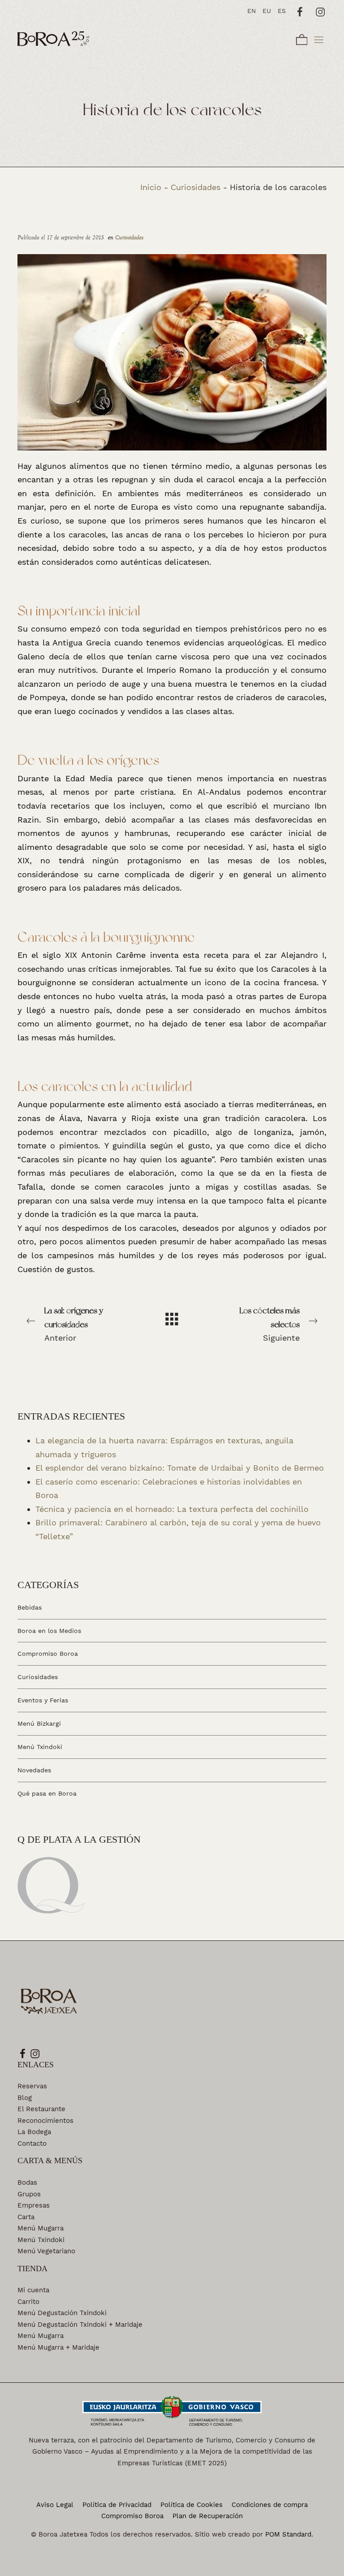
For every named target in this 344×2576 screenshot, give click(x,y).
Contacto (32, 2143)
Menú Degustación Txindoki (62, 2313)
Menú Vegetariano (46, 2251)
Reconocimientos (45, 2121)
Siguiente (270, 1324)
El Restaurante (41, 2109)
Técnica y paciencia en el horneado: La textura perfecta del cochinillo (172, 1509)
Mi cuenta (33, 2290)
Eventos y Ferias (43, 1700)
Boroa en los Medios (49, 1630)
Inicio (151, 187)
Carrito (28, 2302)
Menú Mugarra (41, 2228)
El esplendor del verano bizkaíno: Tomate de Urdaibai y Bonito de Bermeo (180, 1468)
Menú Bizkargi (39, 1723)
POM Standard (288, 2534)
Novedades (34, 1770)
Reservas (32, 2086)
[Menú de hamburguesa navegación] (319, 38)
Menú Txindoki (40, 1747)
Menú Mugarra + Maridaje (58, 2347)
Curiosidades (196, 187)
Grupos (29, 2194)
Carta (26, 2217)
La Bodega (34, 2132)
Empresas (34, 2205)
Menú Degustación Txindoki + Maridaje (80, 2325)
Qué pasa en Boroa (47, 1793)
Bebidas (30, 1607)
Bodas (27, 2182)
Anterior (74, 1324)
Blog (25, 2098)
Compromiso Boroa (48, 1654)
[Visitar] (300, 11)
